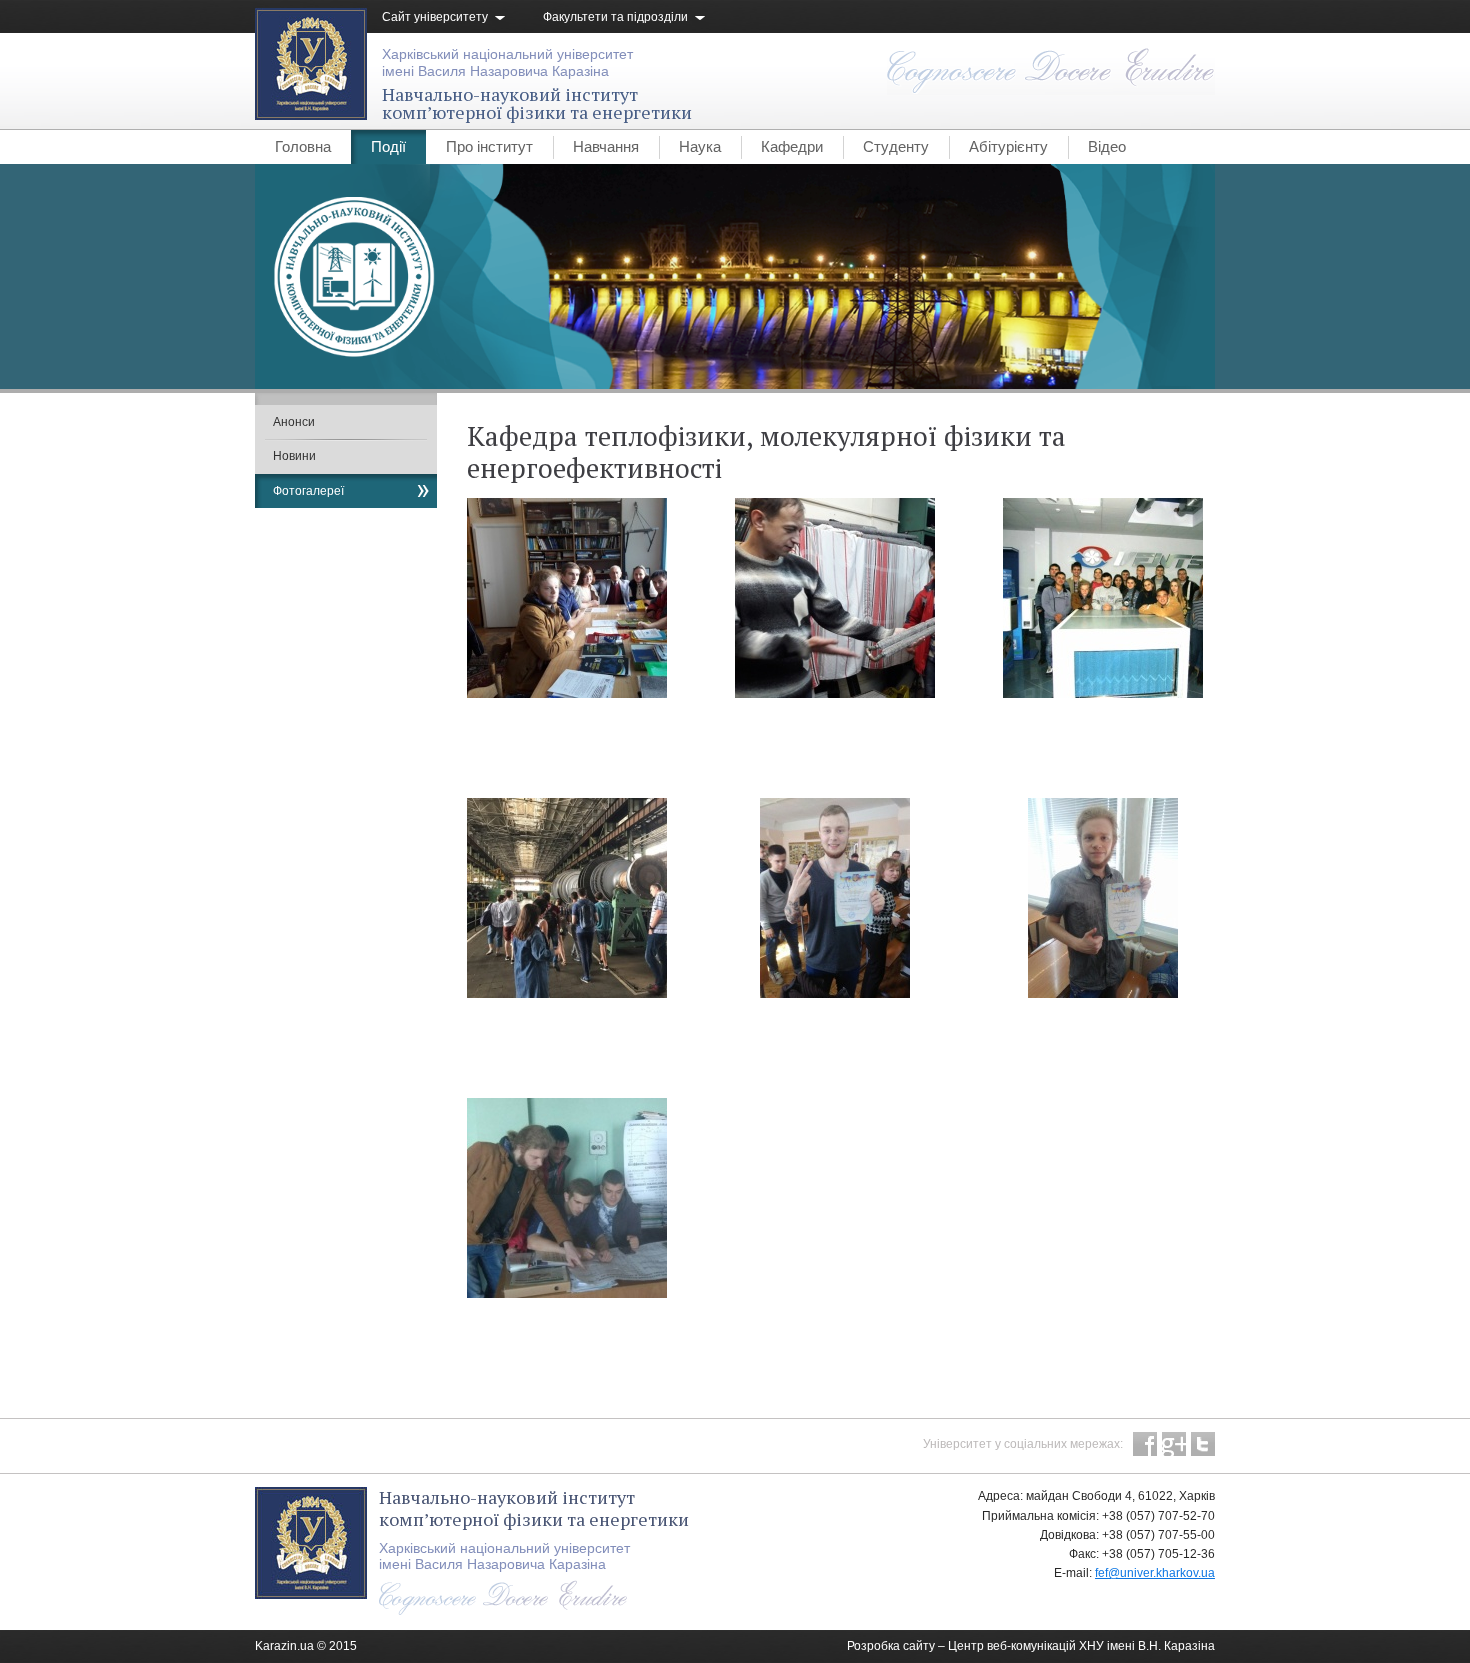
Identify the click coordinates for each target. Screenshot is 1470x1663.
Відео (1107, 146)
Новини (294, 456)
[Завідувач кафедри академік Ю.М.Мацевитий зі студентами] (600, 694)
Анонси (294, 422)
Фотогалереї (308, 491)
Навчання (606, 146)
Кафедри (792, 146)
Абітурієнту (1008, 146)
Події (388, 146)
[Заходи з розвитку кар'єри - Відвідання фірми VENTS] (1136, 694)
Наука (700, 146)
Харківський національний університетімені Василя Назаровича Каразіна (507, 62)
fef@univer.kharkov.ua (1155, 1573)
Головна (303, 146)
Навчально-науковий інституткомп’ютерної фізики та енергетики (537, 103)
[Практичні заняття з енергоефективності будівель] (628, 1294)
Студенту (896, 146)
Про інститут (489, 146)
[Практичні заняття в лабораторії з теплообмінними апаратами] (895, 694)
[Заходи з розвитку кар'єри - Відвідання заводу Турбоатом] (600, 994)
